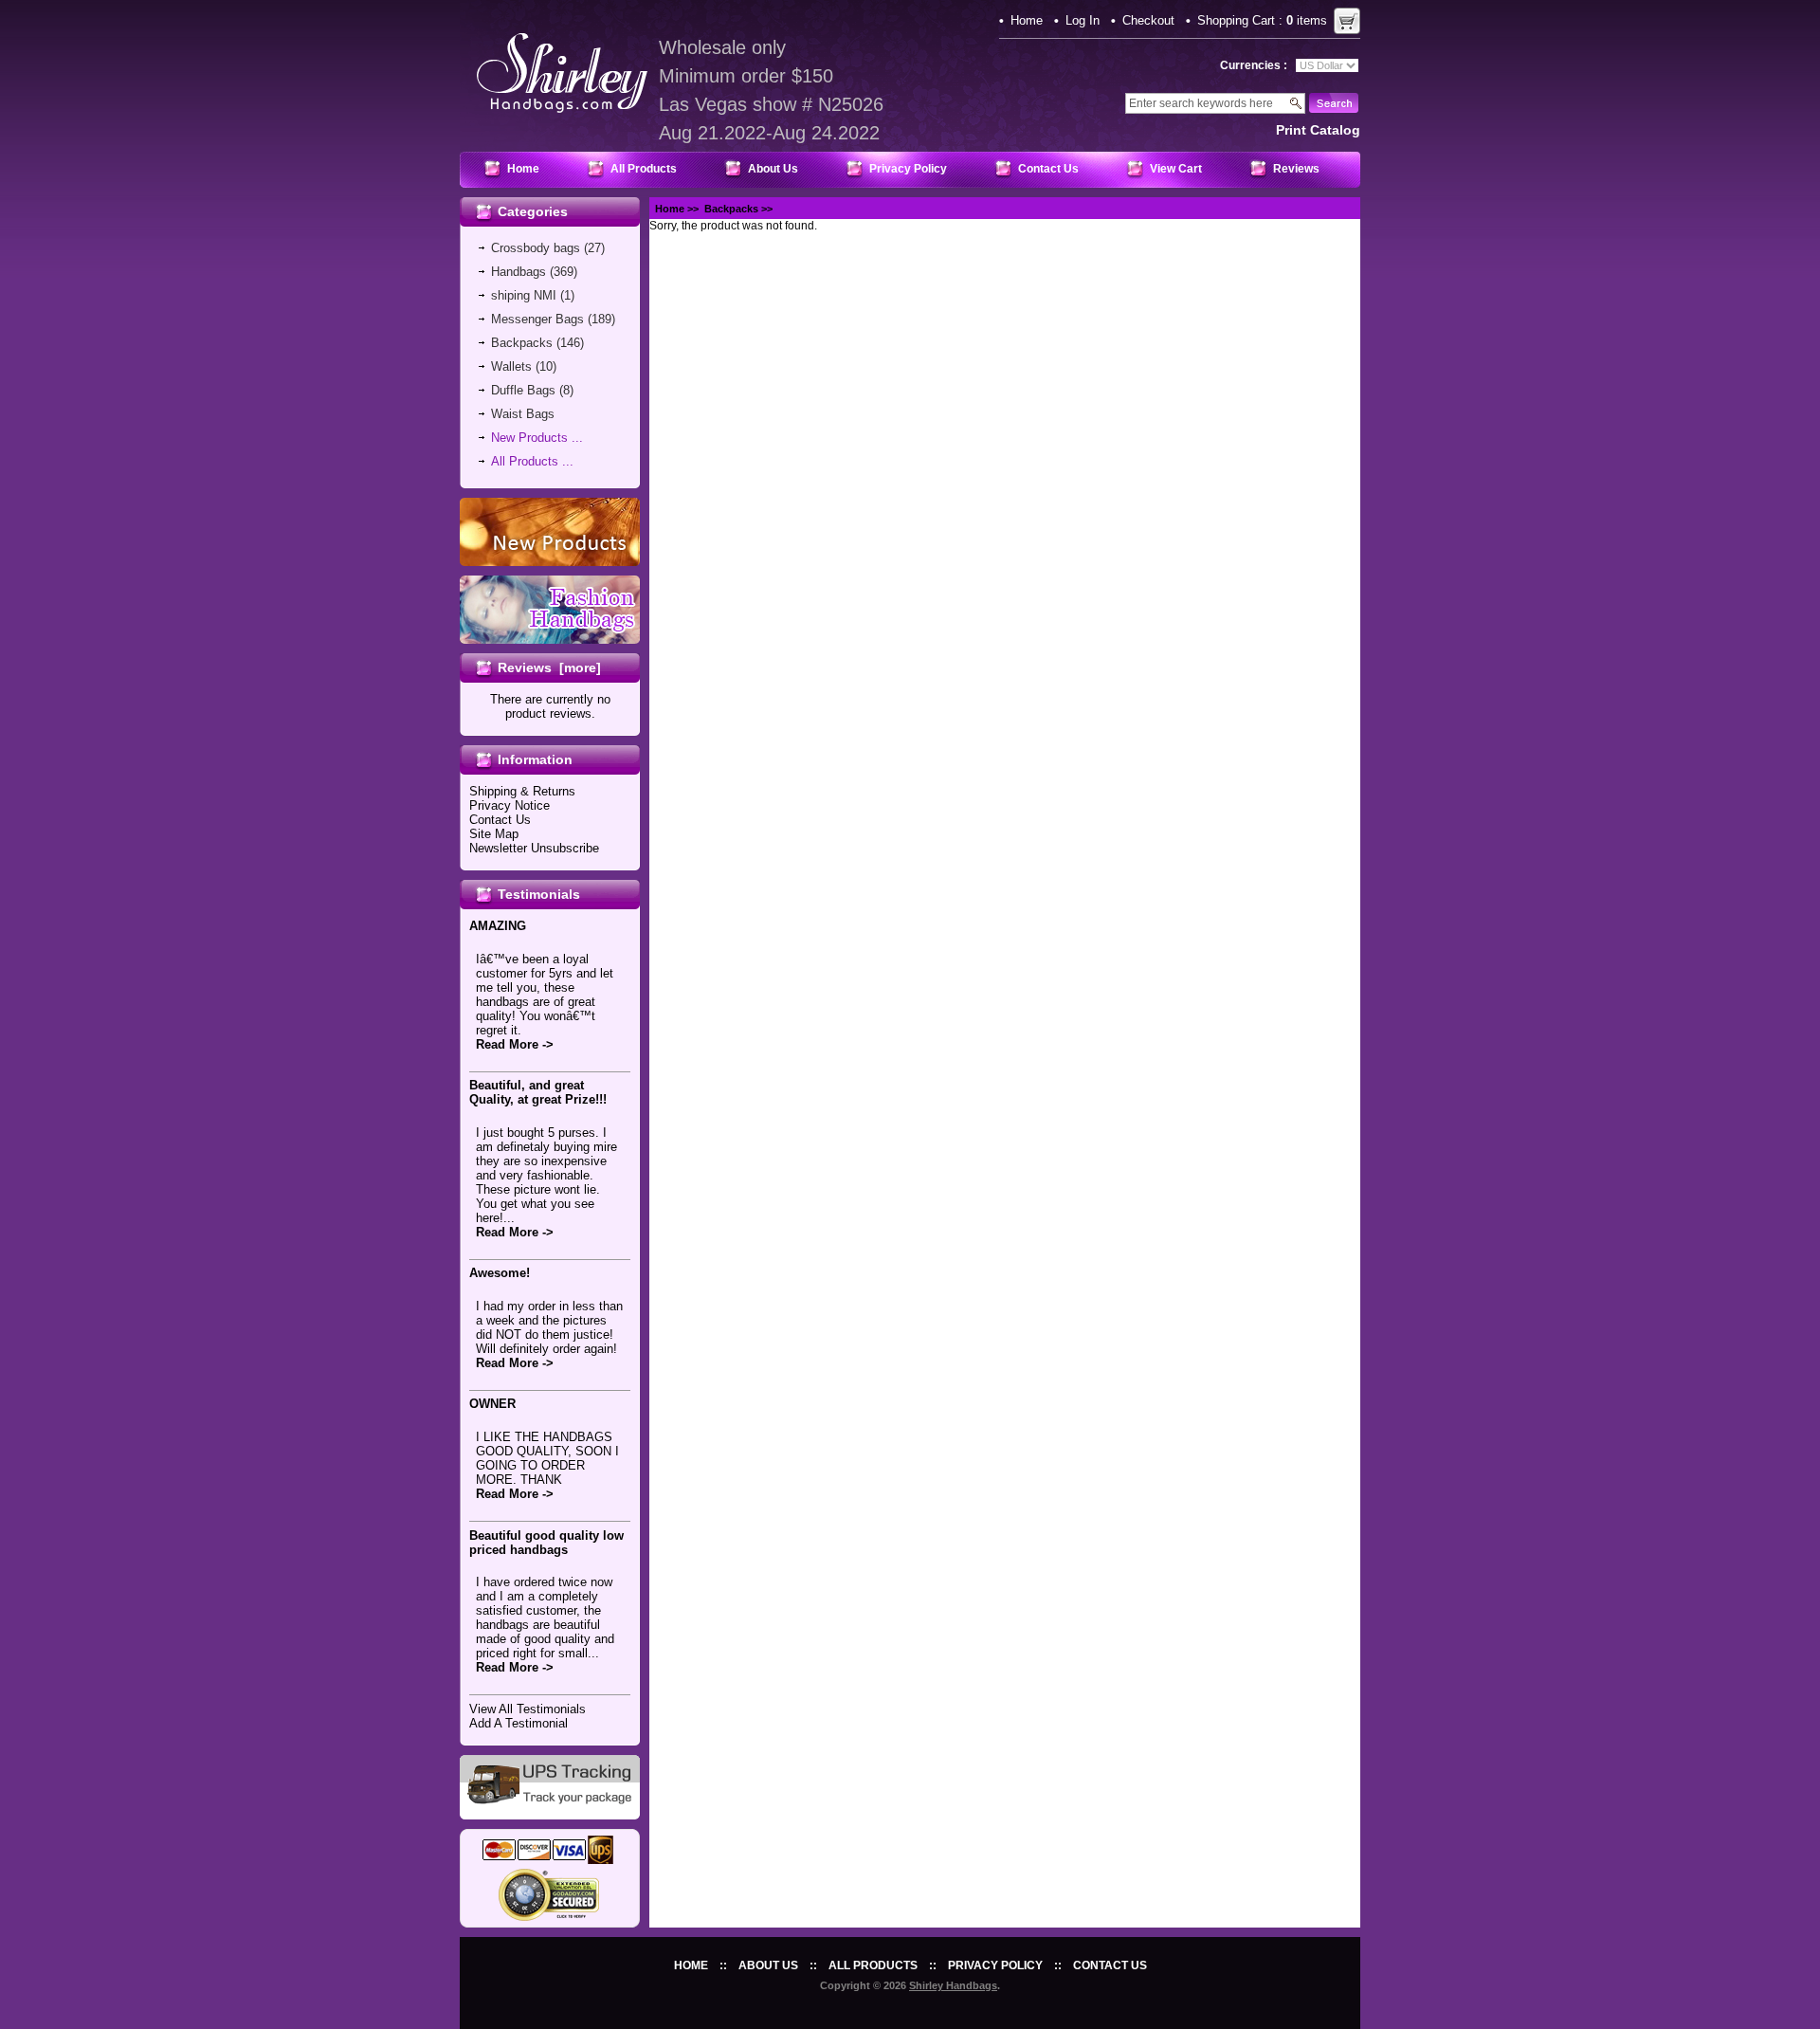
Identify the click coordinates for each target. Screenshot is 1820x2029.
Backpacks (731, 209)
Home (1027, 20)
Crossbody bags (536, 248)
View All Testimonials (528, 1709)
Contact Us (1048, 169)
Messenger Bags (537, 319)
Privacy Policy (908, 169)
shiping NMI (524, 295)
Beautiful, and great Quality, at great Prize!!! (538, 1092)
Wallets (511, 366)
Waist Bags (523, 414)
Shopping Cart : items (1262, 20)
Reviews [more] (549, 667)
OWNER (492, 1404)
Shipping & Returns (522, 791)
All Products (644, 169)
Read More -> (515, 1044)
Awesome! (500, 1273)
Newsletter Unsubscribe (534, 848)
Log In (1083, 20)
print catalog (1318, 130)
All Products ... (532, 461)
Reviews (1296, 169)
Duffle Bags (523, 390)
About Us (773, 169)
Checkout (1148, 20)
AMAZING (498, 926)
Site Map (494, 834)
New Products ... (537, 438)
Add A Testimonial (519, 1723)
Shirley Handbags (953, 1985)
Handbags (519, 272)
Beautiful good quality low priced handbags (546, 1543)
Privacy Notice (510, 805)
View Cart (1176, 169)
